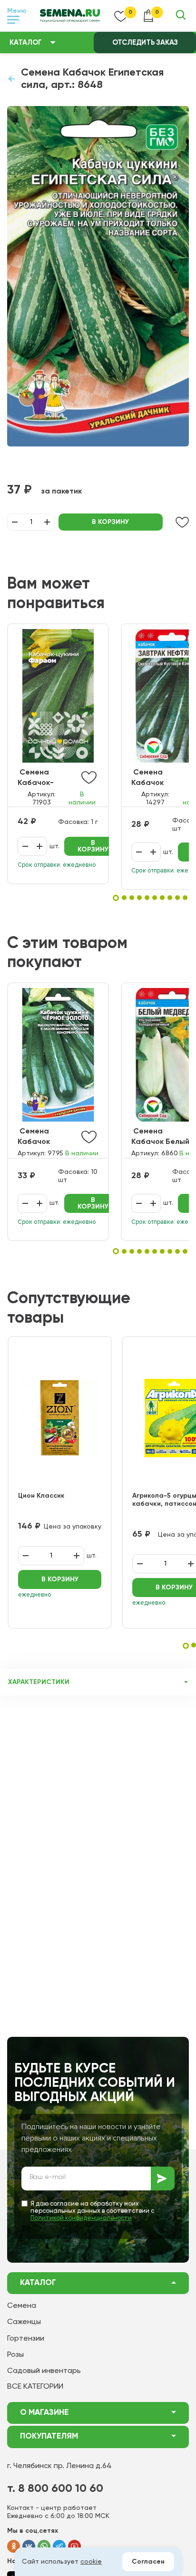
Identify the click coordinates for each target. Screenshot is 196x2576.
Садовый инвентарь (44, 2371)
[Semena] (70, 16)
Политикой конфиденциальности (81, 2218)
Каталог (26, 43)
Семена (22, 2306)
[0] (121, 16)
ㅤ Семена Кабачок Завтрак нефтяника (151, 779)
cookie (91, 2562)
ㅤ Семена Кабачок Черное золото (46, 1138)
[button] (116, 898)
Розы (15, 2355)
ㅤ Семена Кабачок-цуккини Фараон (36, 779)
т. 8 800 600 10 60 (55, 2489)
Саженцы (24, 2322)
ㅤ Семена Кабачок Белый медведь (160, 1138)
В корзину (110, 522)
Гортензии (26, 2339)
